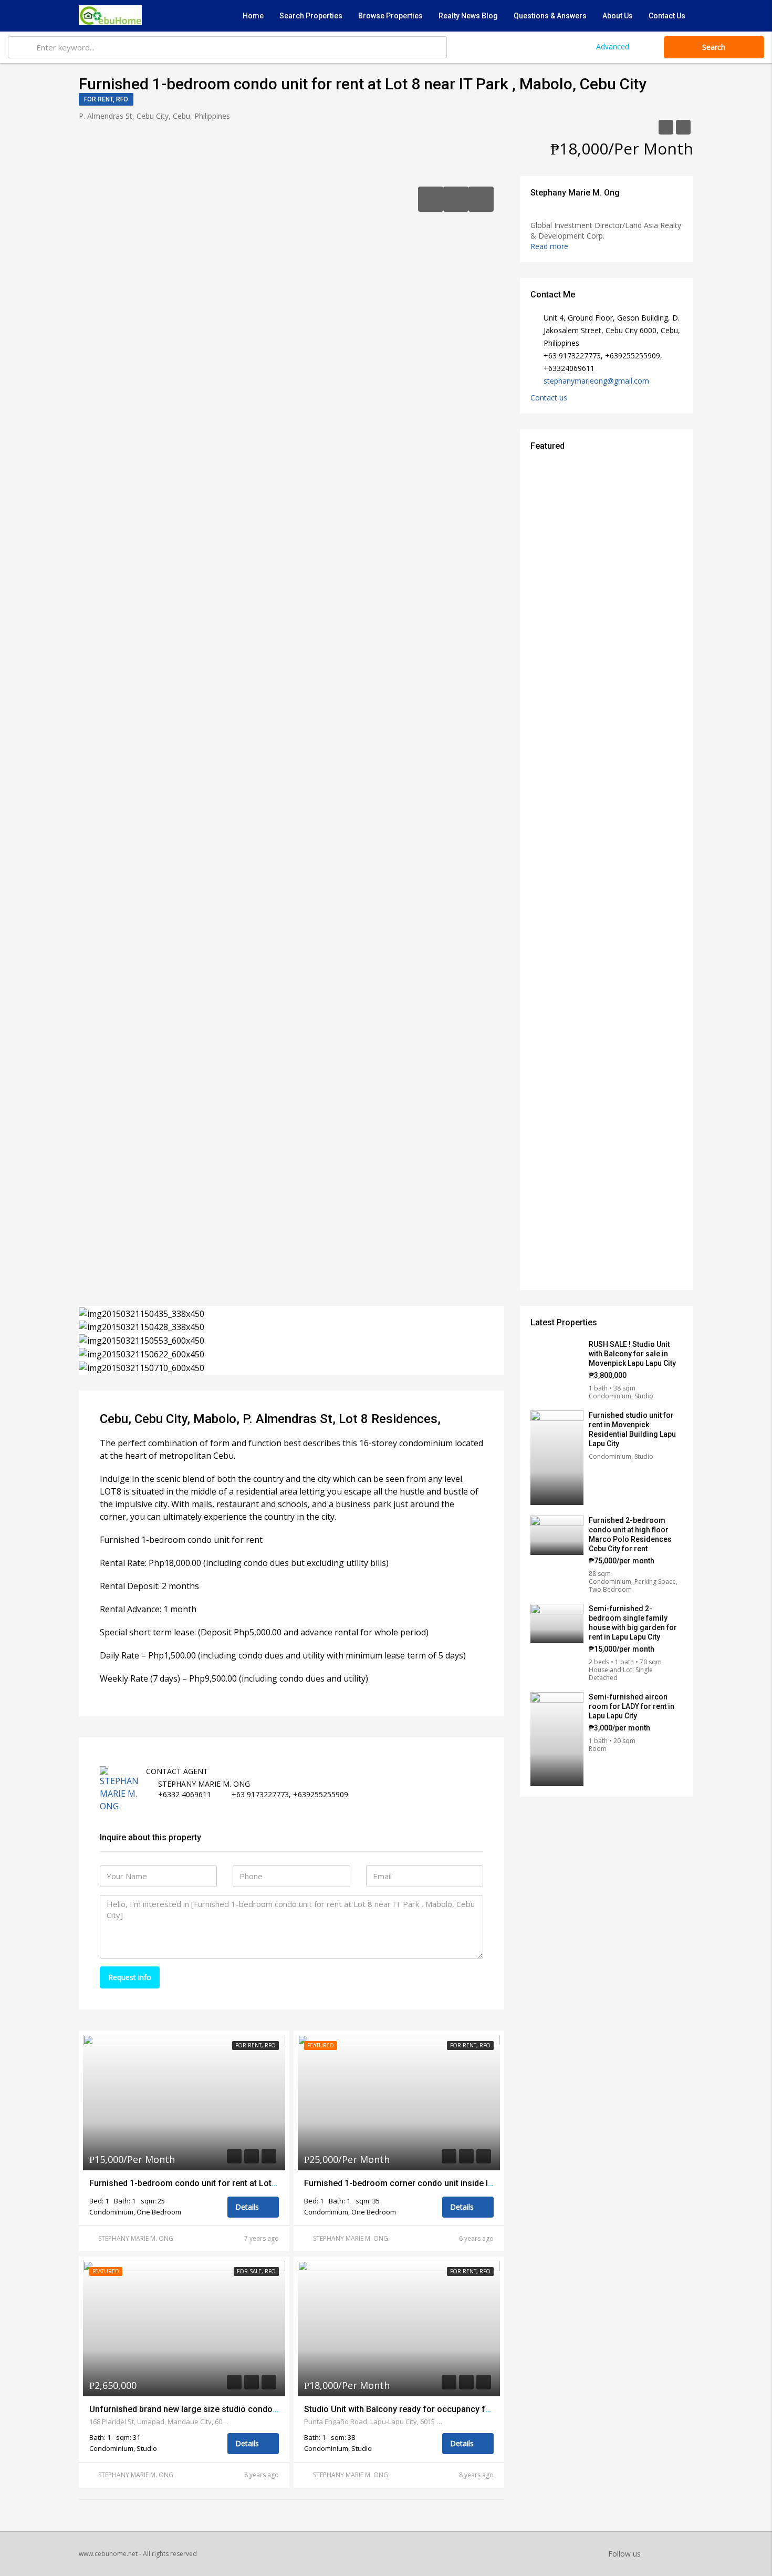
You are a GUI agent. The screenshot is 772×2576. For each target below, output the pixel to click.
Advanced (613, 47)
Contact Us (667, 16)
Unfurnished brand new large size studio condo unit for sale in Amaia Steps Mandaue (254, 2409)
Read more (550, 246)
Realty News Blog (468, 16)
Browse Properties (390, 16)
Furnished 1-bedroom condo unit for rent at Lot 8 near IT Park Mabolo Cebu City (243, 2183)
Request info (130, 1977)
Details (248, 2207)
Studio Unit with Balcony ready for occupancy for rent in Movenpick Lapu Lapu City (463, 2409)
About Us (618, 16)
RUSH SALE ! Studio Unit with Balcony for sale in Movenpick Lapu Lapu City (632, 1354)
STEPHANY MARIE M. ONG (136, 2238)
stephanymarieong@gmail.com (596, 381)
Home (253, 16)
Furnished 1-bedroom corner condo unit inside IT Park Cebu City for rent (444, 2183)
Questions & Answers (550, 16)
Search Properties (311, 16)
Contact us (550, 398)
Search (714, 47)
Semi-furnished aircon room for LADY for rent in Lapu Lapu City (632, 1706)
